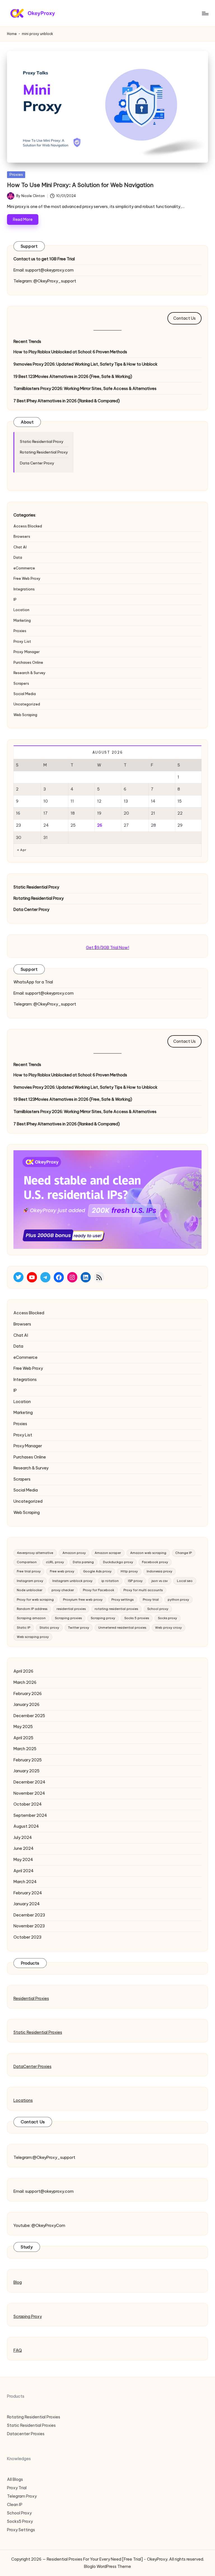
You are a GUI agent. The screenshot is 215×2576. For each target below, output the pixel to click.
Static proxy (49, 1628)
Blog (18, 2282)
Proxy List (22, 641)
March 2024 (25, 1882)
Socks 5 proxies (137, 1618)
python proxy (178, 1600)
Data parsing (83, 1562)
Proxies (16, 174)
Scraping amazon (31, 1618)
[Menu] (205, 13)
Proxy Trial (17, 2488)
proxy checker (63, 1590)
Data (18, 557)
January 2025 (26, 1771)
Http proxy (129, 1571)
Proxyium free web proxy (83, 1600)
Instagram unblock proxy (72, 1581)
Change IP (184, 1553)
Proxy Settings (21, 2530)
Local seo (185, 1581)
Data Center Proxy (37, 463)
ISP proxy (135, 1581)
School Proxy (19, 2513)
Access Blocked (28, 526)
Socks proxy (167, 1618)
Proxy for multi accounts (143, 1590)
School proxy (158, 1609)
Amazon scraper (108, 1553)
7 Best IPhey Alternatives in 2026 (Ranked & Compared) (67, 401)
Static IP (24, 1628)
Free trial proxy (29, 1571)
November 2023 (29, 1926)
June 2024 (24, 1848)
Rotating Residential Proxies (34, 2417)
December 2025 (29, 1716)
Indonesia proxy (159, 1571)
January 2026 (26, 1705)
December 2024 (29, 1782)
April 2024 (24, 1871)
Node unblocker (30, 1590)
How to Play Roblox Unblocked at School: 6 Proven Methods (70, 352)
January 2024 (27, 1904)
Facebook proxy (155, 1562)
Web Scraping (25, 715)
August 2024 (26, 1826)
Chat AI (20, 547)
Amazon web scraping (148, 1553)
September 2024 (30, 1815)
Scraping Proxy (28, 2316)
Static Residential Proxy (42, 441)
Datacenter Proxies (26, 2434)
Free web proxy (62, 1571)
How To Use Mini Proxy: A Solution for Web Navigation (80, 185)
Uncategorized (27, 704)
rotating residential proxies (116, 1609)
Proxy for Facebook (99, 1590)
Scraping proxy (103, 1618)
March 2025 (25, 1749)
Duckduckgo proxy (118, 1562)
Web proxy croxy (168, 1628)
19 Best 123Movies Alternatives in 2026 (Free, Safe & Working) (73, 377)
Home (12, 34)
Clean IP (15, 2505)
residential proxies (71, 1609)
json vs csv (160, 1581)
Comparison (27, 1562)
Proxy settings (122, 1600)
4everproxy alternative (35, 1553)
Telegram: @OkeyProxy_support (45, 281)
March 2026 (25, 1682)
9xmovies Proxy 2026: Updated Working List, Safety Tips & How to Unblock (86, 364)
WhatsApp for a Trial (33, 982)
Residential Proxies (31, 1998)
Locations (23, 2100)
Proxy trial (151, 1600)
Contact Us (184, 318)
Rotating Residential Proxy (44, 452)
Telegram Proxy (22, 2496)
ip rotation (110, 1581)
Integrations (24, 589)
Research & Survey (30, 673)
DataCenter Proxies (32, 2067)
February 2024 (28, 1893)
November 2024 (29, 1793)
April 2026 (23, 1671)
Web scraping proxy (33, 1637)
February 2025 (28, 1760)
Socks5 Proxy (20, 2521)
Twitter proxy (79, 1628)
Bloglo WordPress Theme (107, 2566)
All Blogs (15, 2479)
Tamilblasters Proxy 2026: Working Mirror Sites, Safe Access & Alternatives (85, 389)
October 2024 (28, 1804)
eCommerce (24, 568)
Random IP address (32, 1609)
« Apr (22, 850)
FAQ (18, 2350)
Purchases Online (28, 662)
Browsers (22, 536)
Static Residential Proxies (38, 2032)
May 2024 (23, 1860)
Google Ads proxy (97, 1571)
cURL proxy (55, 1562)
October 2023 (27, 1937)
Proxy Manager (27, 652)
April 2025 (23, 1738)
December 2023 (29, 1915)
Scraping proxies (68, 1618)
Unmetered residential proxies (122, 1628)
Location (21, 610)
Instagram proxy (30, 1581)
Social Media (25, 694)
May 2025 (23, 1727)
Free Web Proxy (27, 578)
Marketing (22, 620)
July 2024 (23, 1838)
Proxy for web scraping (35, 1600)
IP (15, 599)
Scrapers (21, 683)
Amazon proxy (74, 1553)
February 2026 (28, 1694)
